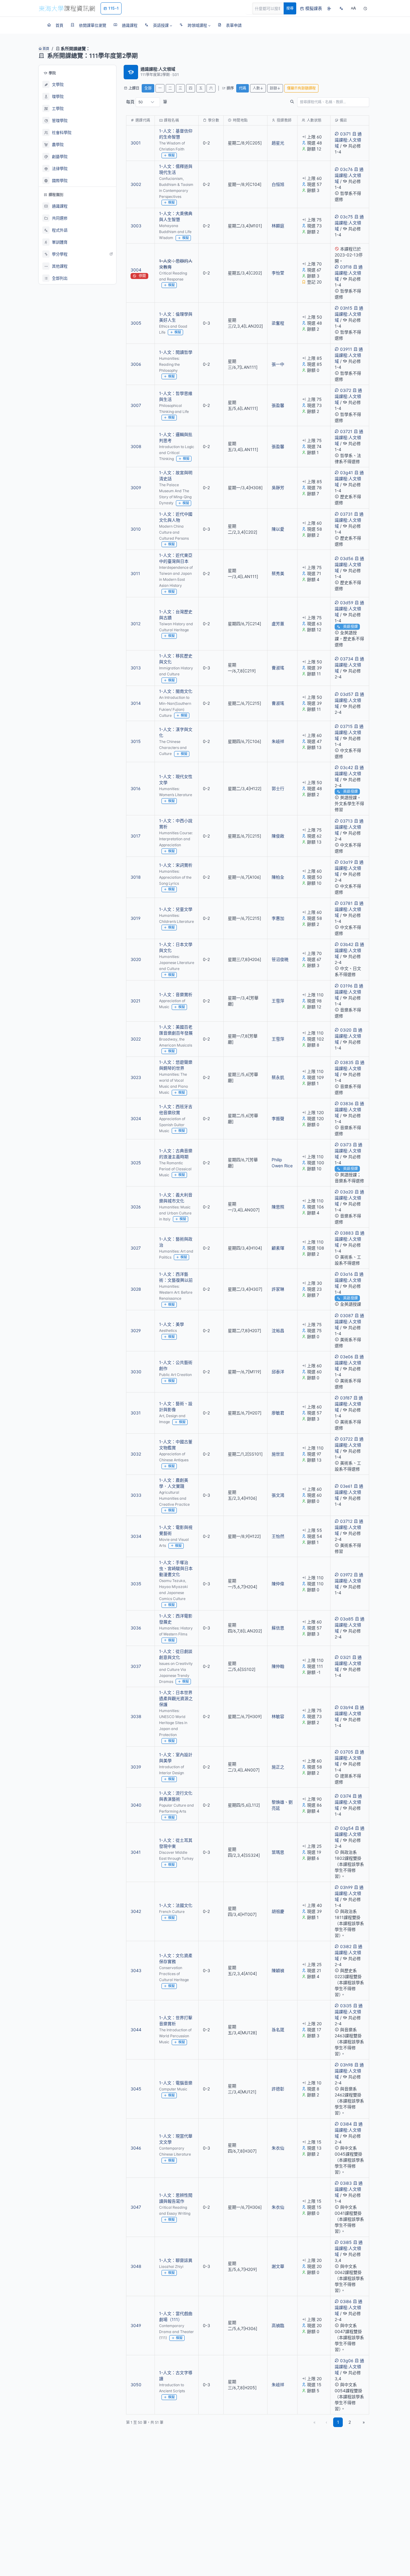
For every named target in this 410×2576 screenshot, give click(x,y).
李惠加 (278, 918)
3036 (136, 1628)
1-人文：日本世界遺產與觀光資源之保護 (176, 1698)
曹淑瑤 (278, 668)
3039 (136, 1767)
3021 (136, 1001)
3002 (136, 184)
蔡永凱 (278, 1077)
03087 (347, 1315)
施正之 (278, 1767)
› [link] (361, 152)
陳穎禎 (278, 1970)
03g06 (347, 2361)
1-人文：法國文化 (176, 1905)
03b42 (347, 944)
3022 (136, 1039)
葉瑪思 (278, 1852)
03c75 (347, 217)
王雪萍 (278, 1001)
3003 (136, 226)
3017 (136, 836)
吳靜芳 (278, 488)
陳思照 (278, 1207)
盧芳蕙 (278, 624)
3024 (136, 1118)
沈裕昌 (278, 1330)
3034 (136, 1536)
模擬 (171, 155)
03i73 (346, 1145)
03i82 (346, 1946)
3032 (136, 1454)
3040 (136, 1805)
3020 (136, 959)
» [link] (364, 2422)
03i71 (345, 134)
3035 (136, 1584)
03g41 (347, 473)
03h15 (346, 308)
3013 (136, 668)
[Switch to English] (341, 8)
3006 (136, 364)
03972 (346, 1575)
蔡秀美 (278, 573)
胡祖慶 (278, 1911)
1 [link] (338, 2422)
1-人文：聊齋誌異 (176, 2260)
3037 (136, 1666)
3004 (136, 270)
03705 (347, 1752)
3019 (136, 918)
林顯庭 (278, 226)
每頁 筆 (147, 102)
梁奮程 (278, 323)
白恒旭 (278, 184)
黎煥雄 (278, 1802)
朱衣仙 (278, 2148)
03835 (347, 1062)
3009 (136, 488)
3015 (136, 741)
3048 (136, 2266)
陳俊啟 (278, 836)
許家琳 (278, 1289)
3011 (135, 573)
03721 (346, 431)
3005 (136, 323)
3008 (136, 446)
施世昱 (278, 1454)
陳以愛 (278, 529)
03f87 (346, 1398)
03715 (346, 726)
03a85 (347, 1619)
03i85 (346, 2242)
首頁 (45, 49)
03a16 (346, 1274)
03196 (346, 986)
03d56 (347, 558)
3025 (136, 1163)
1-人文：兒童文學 (176, 909)
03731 (346, 514)
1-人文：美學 (172, 1324)
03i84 (346, 2124)
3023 (136, 1077)
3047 (136, 2207)
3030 (136, 1372)
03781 (346, 903)
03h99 (346, 1887)
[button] (158, 25)
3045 (136, 2089)
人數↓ (258, 88)
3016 (136, 788)
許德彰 (278, 2089)
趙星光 (278, 143)
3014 (136, 703)
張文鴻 (278, 1495)
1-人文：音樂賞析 (176, 994)
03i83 (346, 2183)
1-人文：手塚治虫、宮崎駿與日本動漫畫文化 (176, 1568)
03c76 (346, 169)
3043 (136, 1970)
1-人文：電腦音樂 (176, 2083)
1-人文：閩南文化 (176, 691)
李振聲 (278, 1118)
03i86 (346, 2301)
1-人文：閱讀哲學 (176, 352)
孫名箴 (278, 2030)
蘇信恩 (278, 1628)
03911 (346, 349)
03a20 (347, 1192)
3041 (136, 1852)
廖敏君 (278, 1413)
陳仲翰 (278, 1666)
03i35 (346, 2006)
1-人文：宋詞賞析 (176, 865)
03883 (347, 1233)
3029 (136, 1330)
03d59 (347, 603)
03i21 (345, 1657)
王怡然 (278, 1536)
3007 (136, 405)
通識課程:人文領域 (348, 140)
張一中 (278, 364)
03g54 (347, 1828)
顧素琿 (278, 1248)
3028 (136, 1289)
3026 (136, 1207)
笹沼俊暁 (280, 959)
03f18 (346, 267)
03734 (347, 659)
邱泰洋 (278, 1372)
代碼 (243, 88)
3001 (136, 143)
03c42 (347, 767)
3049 (136, 2325)
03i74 (346, 1796)
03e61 (346, 1486)
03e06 (347, 1357)
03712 (346, 1521)
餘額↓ (275, 88)
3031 (136, 1413)
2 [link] (350, 2422)
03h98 (347, 2065)
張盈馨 (278, 405)
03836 (347, 1103)
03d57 (347, 694)
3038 (136, 1716)
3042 (136, 1911)
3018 (136, 877)
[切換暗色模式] (365, 8)
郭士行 (278, 788)
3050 (136, 2385)
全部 (148, 88)
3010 (136, 529)
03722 (346, 1439)
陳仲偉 (278, 1584)
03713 (346, 821)
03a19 (346, 862)
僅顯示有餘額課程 (301, 88)
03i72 (346, 390)
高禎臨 (278, 2325)
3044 (136, 2030)
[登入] (329, 8)
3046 (136, 2148)
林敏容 (278, 1716)
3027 (136, 1248)
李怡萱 (278, 273)
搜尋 (290, 8)
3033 (136, 1495)
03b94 (347, 1707)
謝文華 (278, 2266)
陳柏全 (278, 877)
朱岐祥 (278, 741)
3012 (136, 624)
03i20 (346, 1030)
